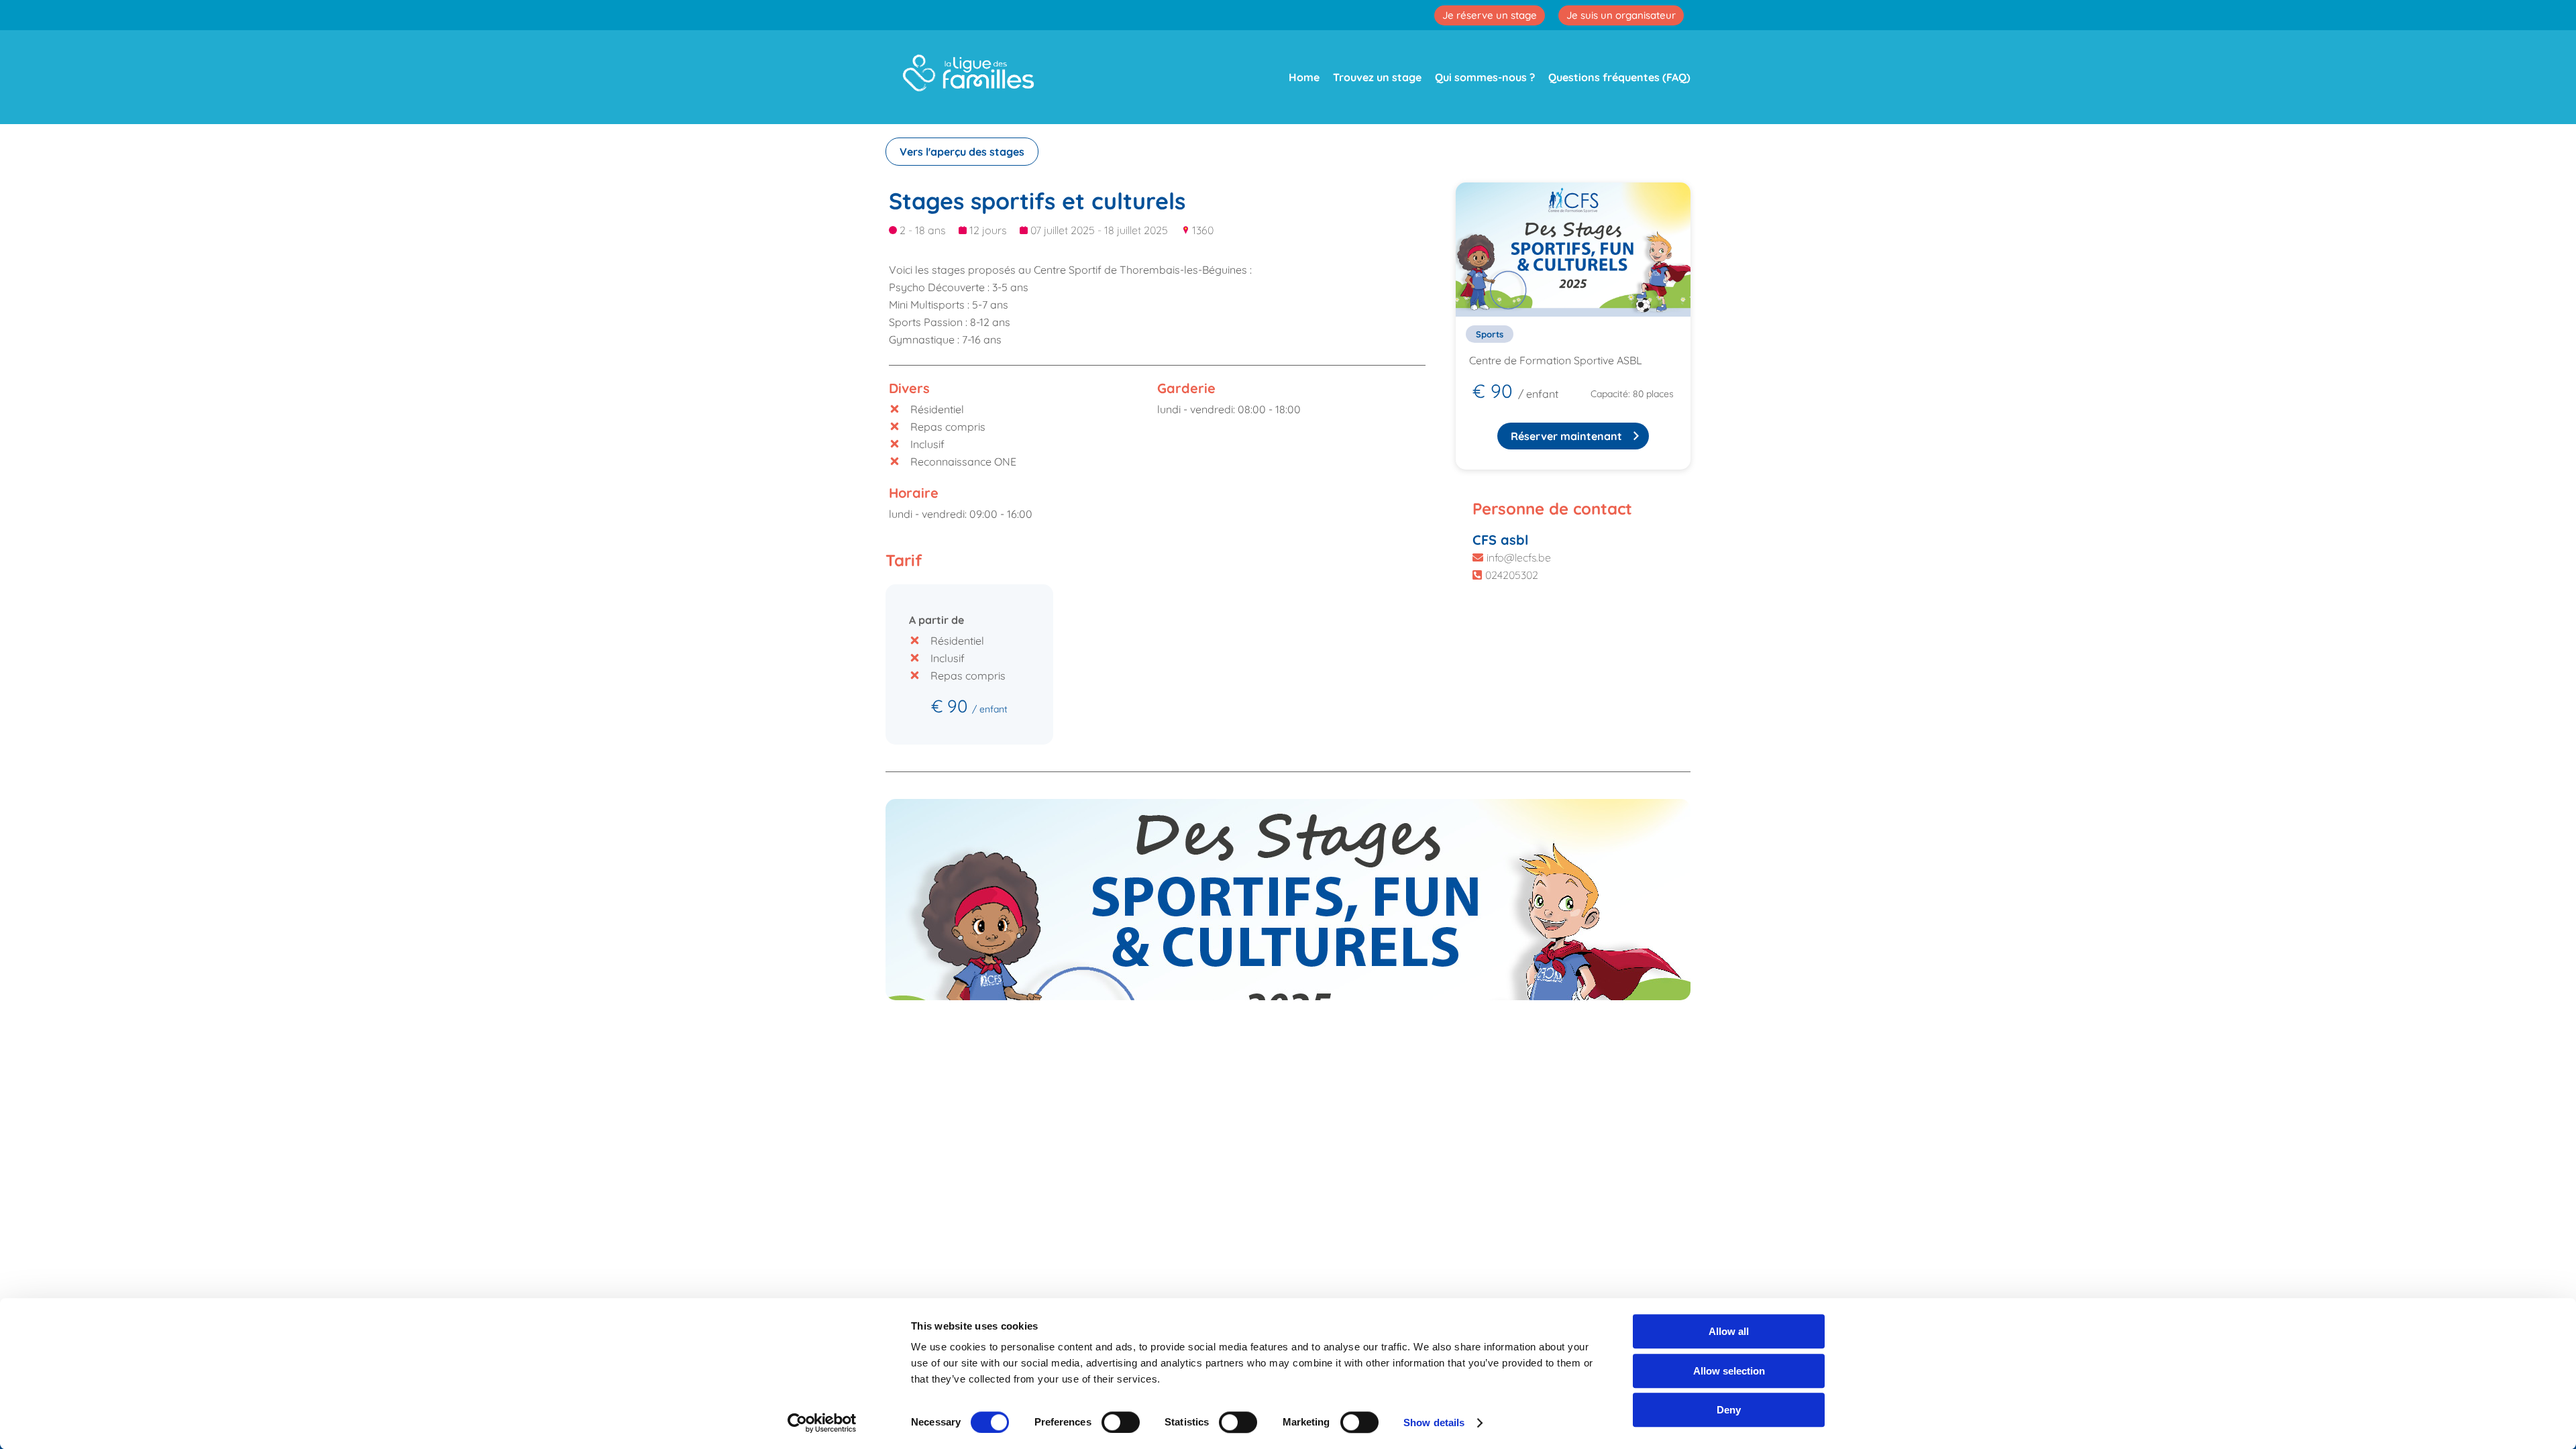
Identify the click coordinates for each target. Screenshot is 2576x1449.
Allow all (1729, 1331)
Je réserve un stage (1490, 15)
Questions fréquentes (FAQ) (1619, 77)
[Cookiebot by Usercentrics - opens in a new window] (822, 1423)
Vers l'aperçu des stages (962, 152)
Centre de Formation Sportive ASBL (1556, 360)
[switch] (1121, 1422)
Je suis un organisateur (1621, 15)
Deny (1729, 1410)
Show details (1434, 1423)
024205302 (1512, 575)
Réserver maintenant (1566, 436)
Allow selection (1729, 1371)
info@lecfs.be (1519, 557)
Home (1304, 77)
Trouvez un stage (1377, 77)
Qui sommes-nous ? (1485, 77)
